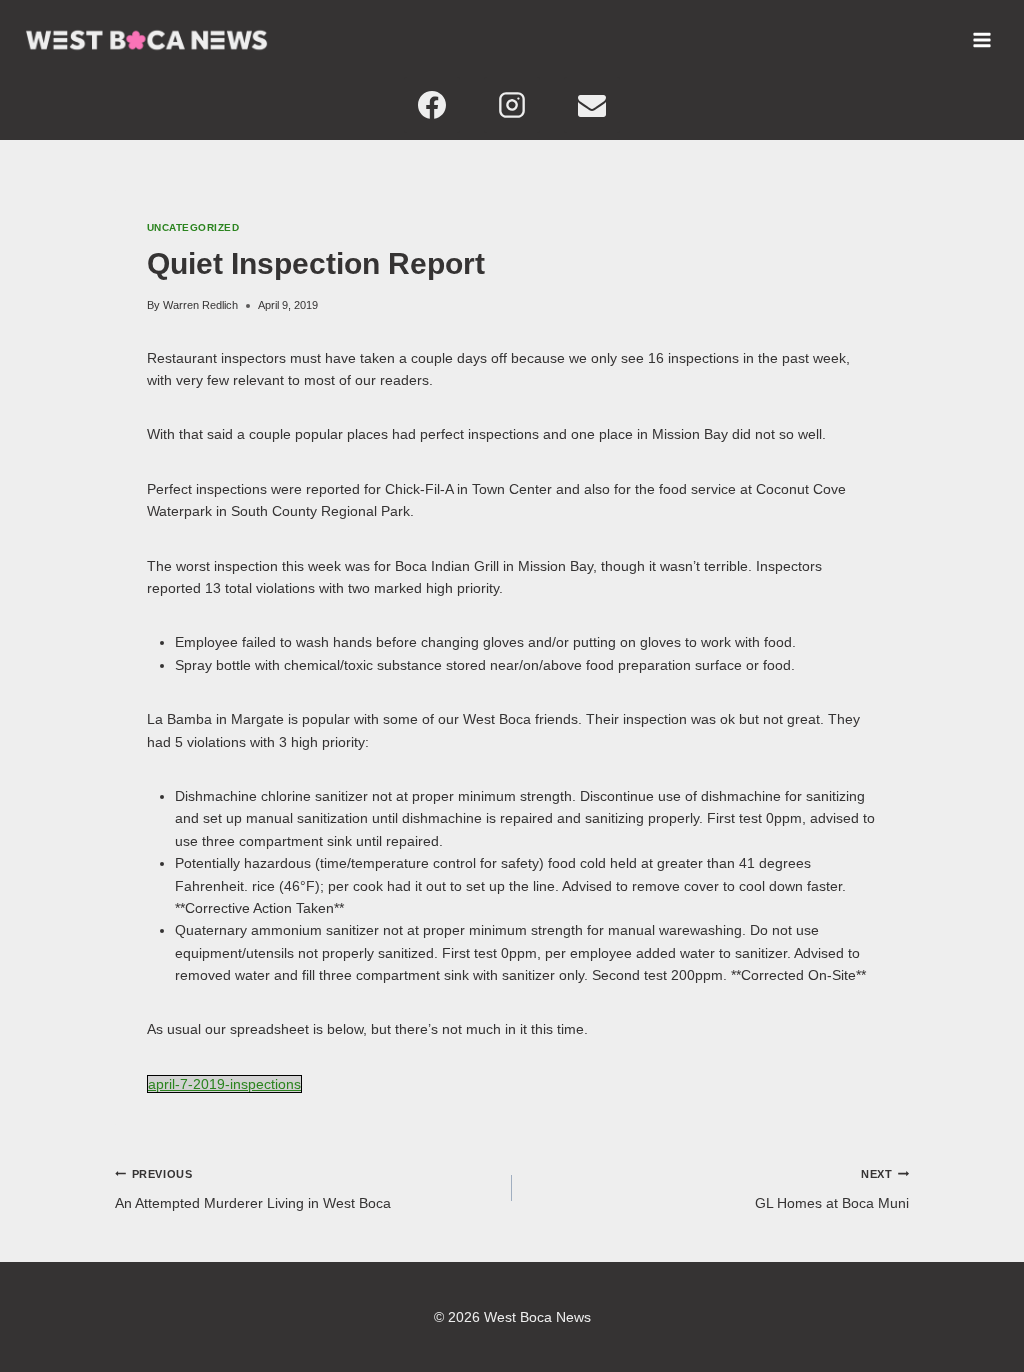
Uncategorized (193, 227)
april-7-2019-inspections (224, 1084)
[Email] (592, 105)
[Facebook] (432, 105)
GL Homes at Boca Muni (832, 1189)
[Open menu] (981, 40)
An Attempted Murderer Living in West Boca (253, 1189)
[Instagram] (512, 105)
